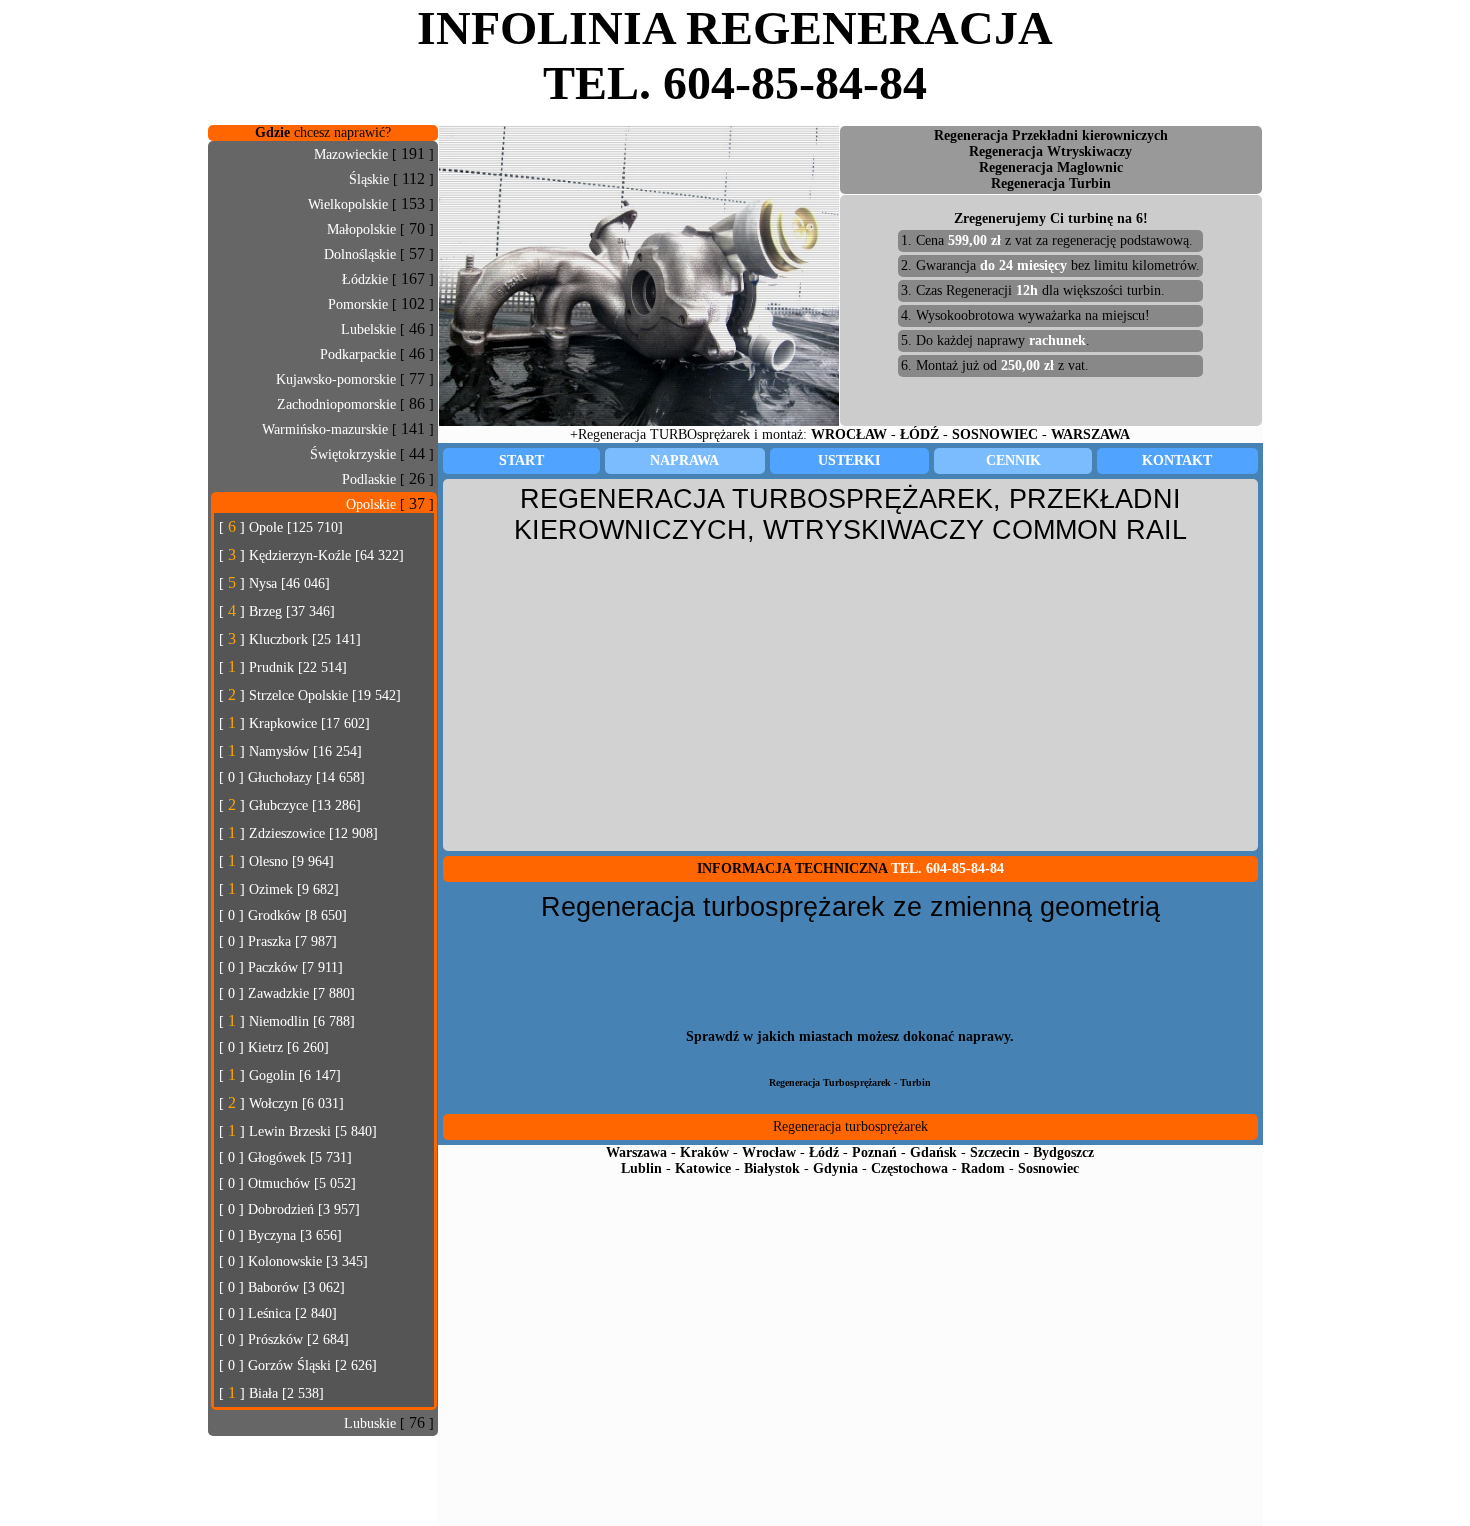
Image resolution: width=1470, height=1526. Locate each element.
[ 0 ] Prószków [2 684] (284, 1339)
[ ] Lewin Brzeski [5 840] (298, 1131)
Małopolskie (361, 229)
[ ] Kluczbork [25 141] (290, 639)
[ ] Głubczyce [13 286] (290, 805)
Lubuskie (370, 1423)
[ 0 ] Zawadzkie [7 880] (287, 993)
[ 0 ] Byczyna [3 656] (280, 1235)
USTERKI (849, 460)
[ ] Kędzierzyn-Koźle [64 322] (311, 555)
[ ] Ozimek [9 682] (279, 889)
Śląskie (369, 179)
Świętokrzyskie (353, 454)
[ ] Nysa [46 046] (274, 583)
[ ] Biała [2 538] (271, 1393)
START (521, 460)
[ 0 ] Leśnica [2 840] (278, 1313)
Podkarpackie (358, 354)
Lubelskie (368, 329)
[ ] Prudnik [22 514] (283, 667)
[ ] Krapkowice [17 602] (294, 723)
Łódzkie (365, 279)
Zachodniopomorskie (336, 404)
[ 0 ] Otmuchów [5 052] (287, 1183)
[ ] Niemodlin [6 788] (287, 1021)
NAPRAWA (684, 460)
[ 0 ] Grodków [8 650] (283, 915)
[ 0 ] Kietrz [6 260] (274, 1047)
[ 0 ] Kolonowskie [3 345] (293, 1261)
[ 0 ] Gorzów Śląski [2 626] (298, 1365)
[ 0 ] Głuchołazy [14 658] (292, 777)
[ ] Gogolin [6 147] (280, 1075)
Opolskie (371, 504)
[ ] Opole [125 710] (281, 527)
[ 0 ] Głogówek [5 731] (285, 1157)
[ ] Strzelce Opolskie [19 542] (310, 695)
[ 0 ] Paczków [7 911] (281, 967)
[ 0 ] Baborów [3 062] (282, 1287)
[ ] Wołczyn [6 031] (281, 1103)
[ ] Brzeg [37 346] (277, 611)
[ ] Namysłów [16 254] (290, 751)
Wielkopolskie (348, 204)
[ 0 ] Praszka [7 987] (278, 941)
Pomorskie (358, 304)
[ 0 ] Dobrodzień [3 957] (289, 1209)
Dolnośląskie (360, 254)
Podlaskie (369, 479)
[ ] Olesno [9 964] (276, 861)
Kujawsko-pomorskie (336, 379)
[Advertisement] (735, 117)
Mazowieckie (351, 154)
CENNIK (1013, 460)
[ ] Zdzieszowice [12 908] (298, 833)
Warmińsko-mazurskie (325, 429)
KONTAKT (1177, 460)
